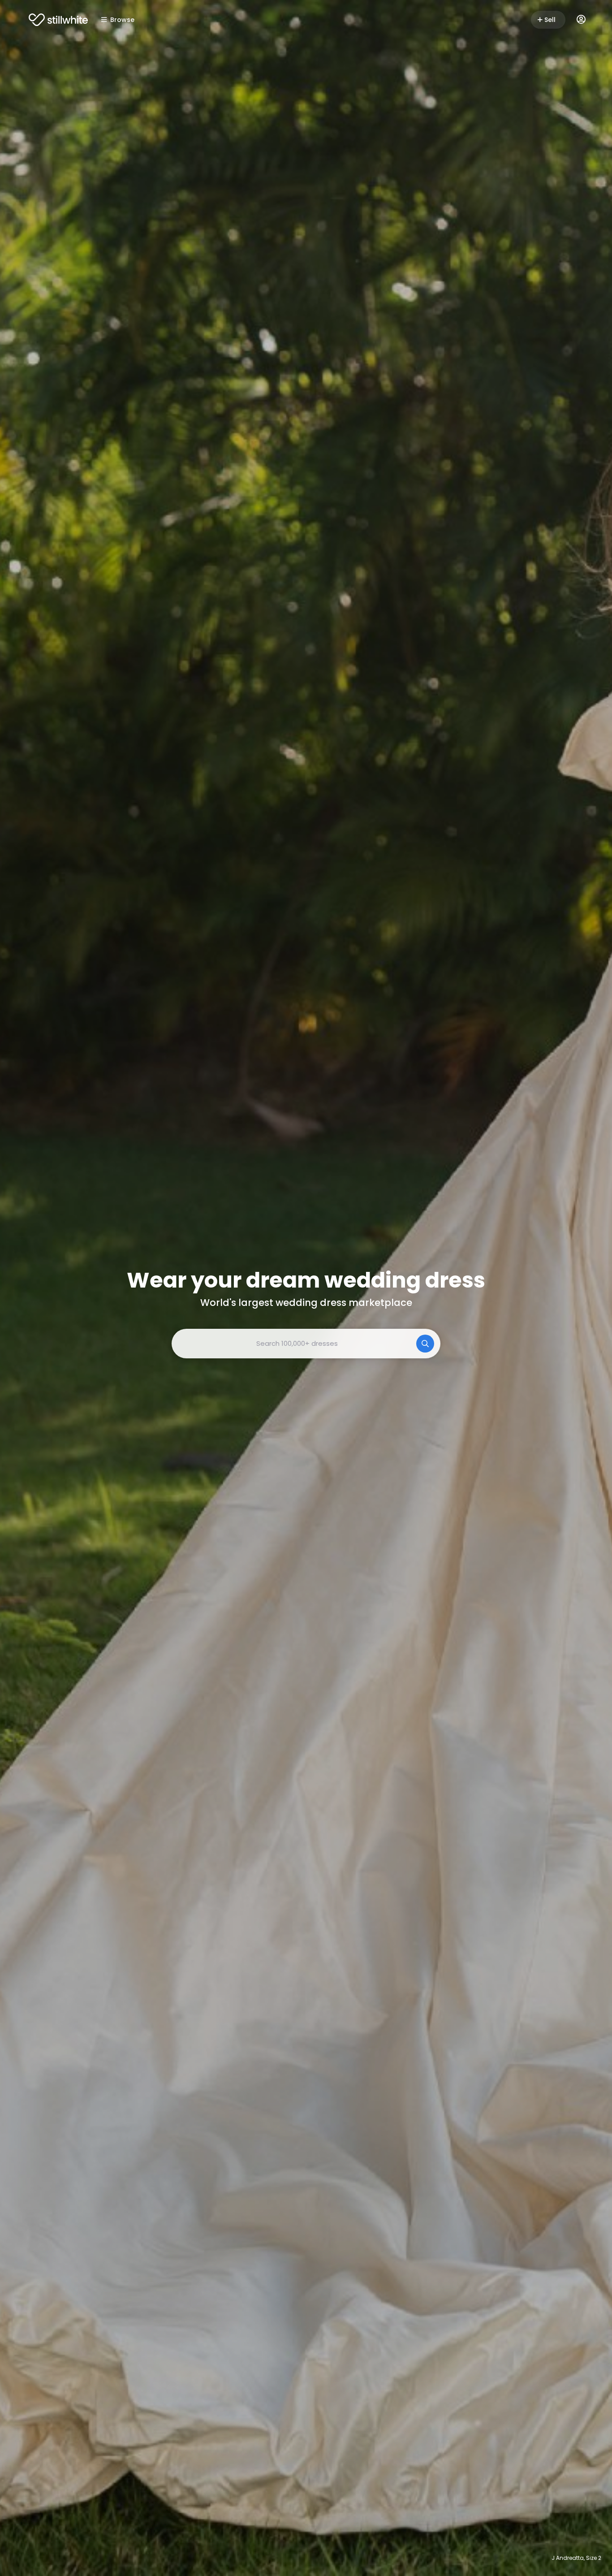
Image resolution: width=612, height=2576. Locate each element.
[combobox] (306, 1344)
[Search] (425, 1344)
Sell (550, 20)
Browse (122, 20)
